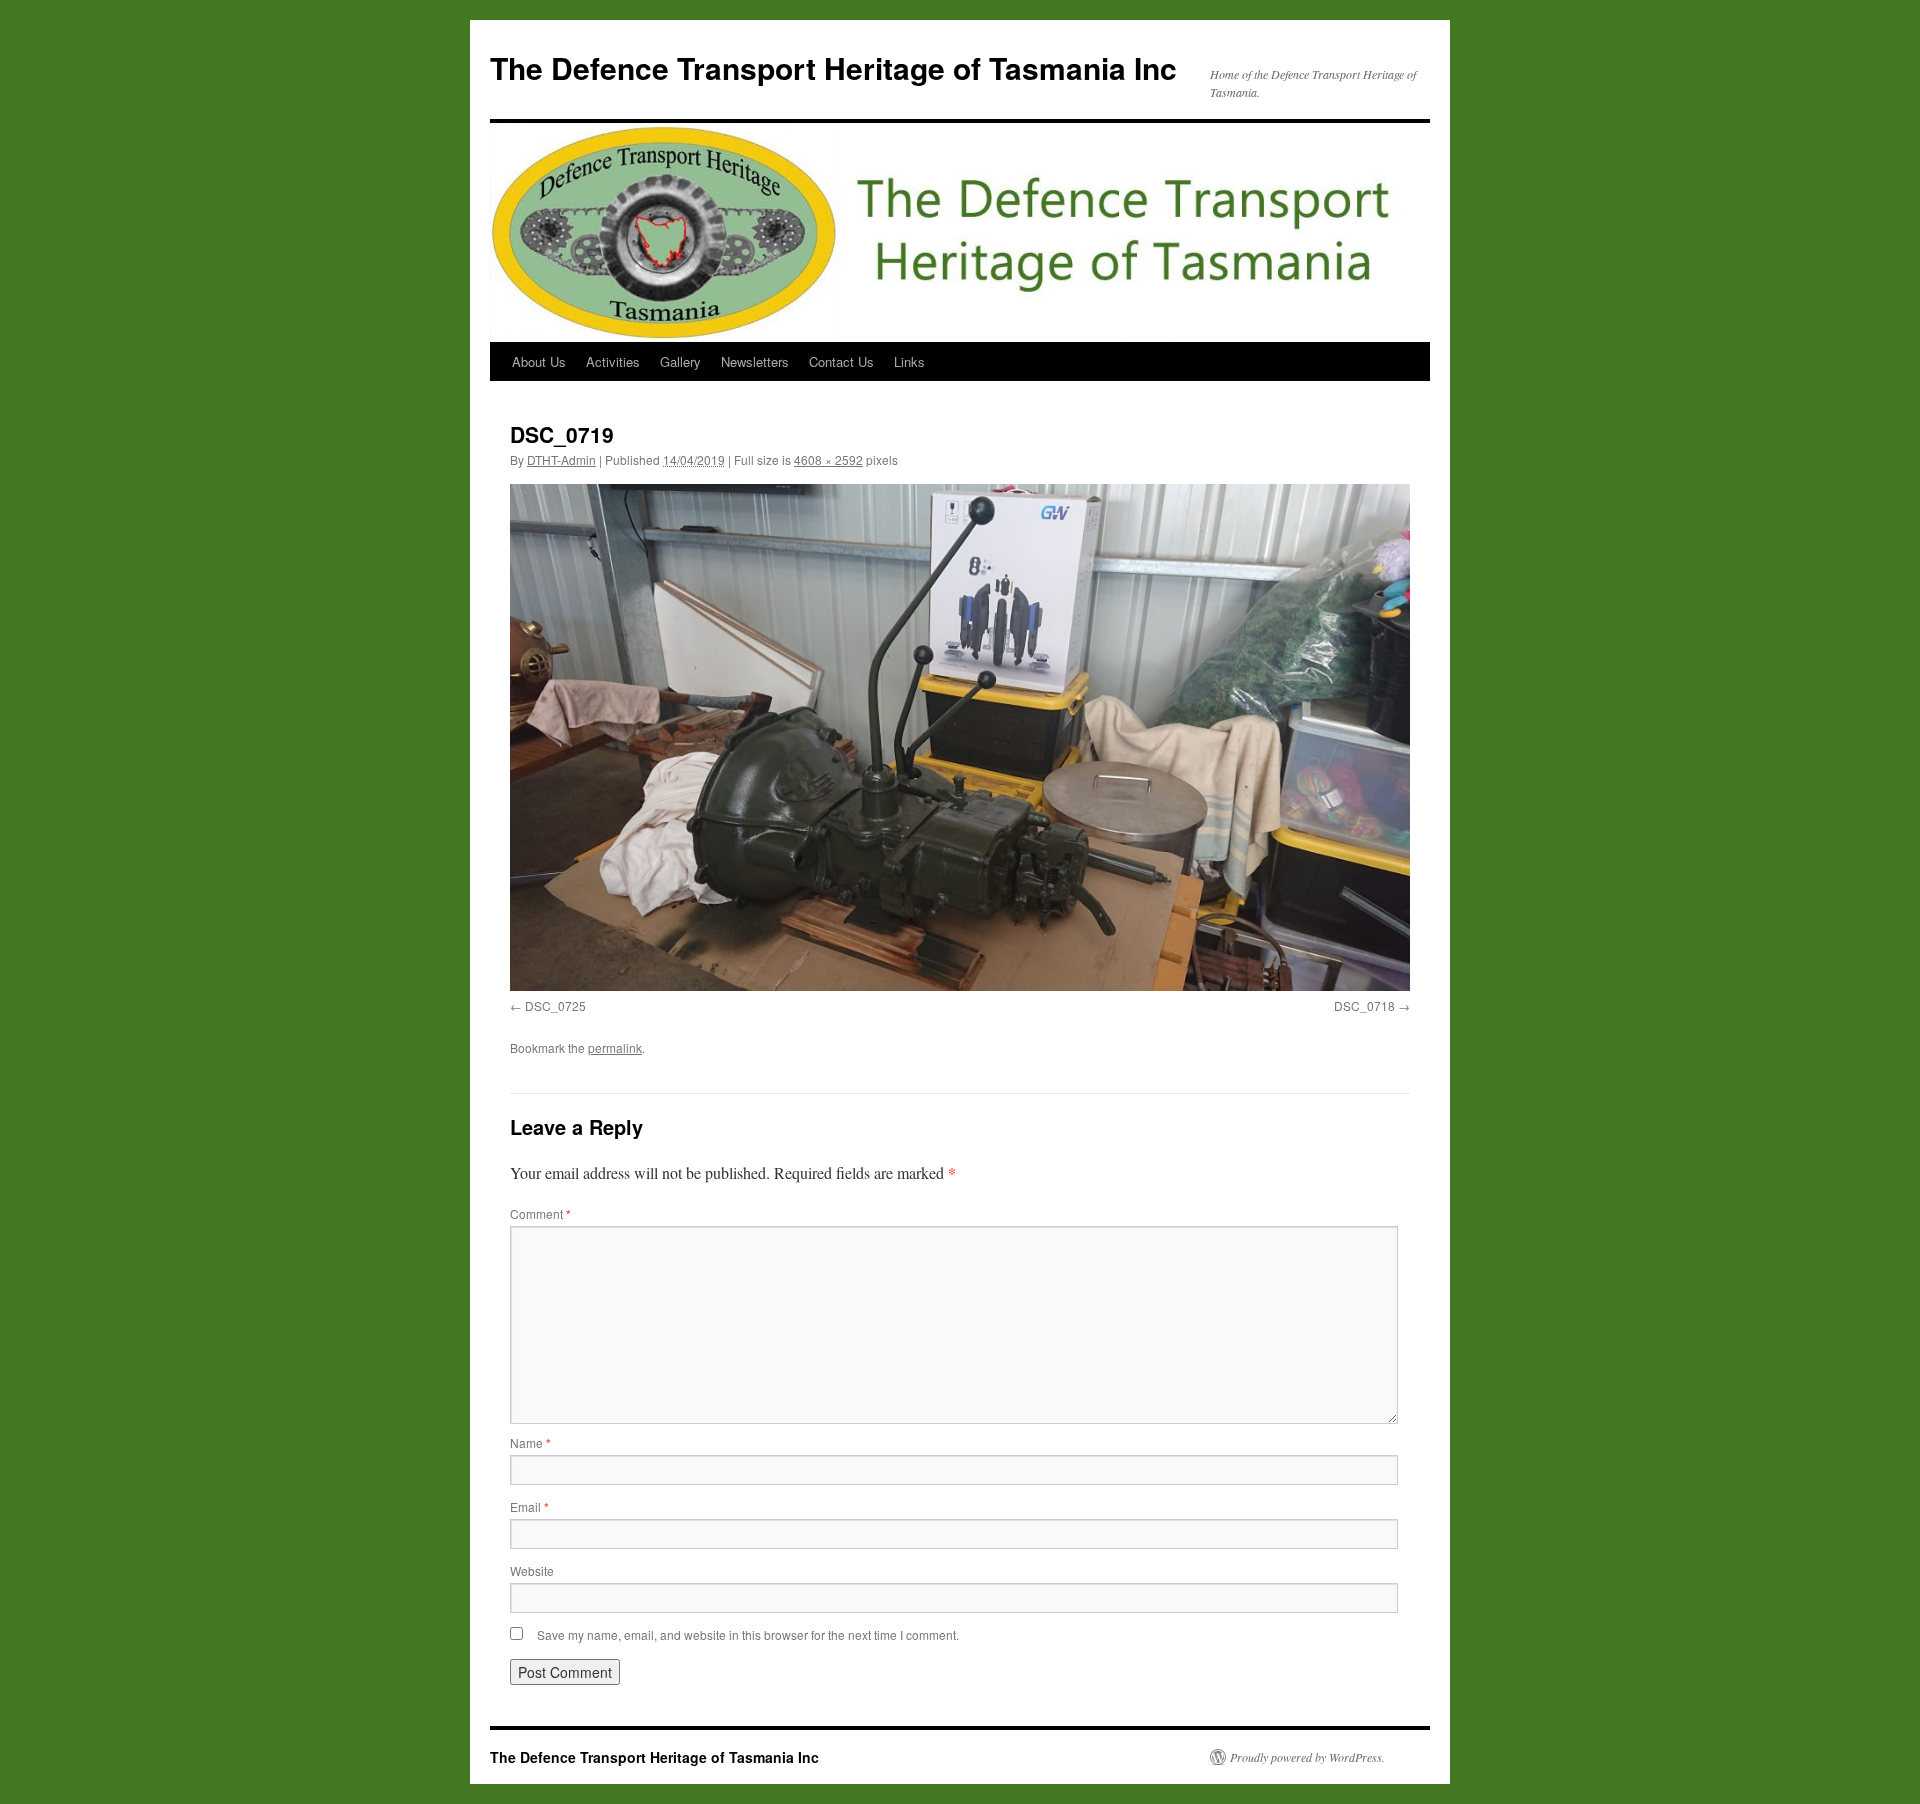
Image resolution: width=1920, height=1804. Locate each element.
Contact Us (841, 361)
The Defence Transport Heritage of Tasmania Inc (833, 67)
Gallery (680, 361)
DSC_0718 (1364, 1005)
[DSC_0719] (960, 737)
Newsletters (755, 361)
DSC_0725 (555, 1005)
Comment (540, 1213)
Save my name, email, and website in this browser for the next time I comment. (748, 1634)
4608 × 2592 (828, 459)
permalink (615, 1047)
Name (530, 1442)
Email (529, 1506)
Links (909, 361)
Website (532, 1570)
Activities (613, 361)
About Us (539, 361)
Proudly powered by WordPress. (1307, 1757)
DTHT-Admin (561, 459)
